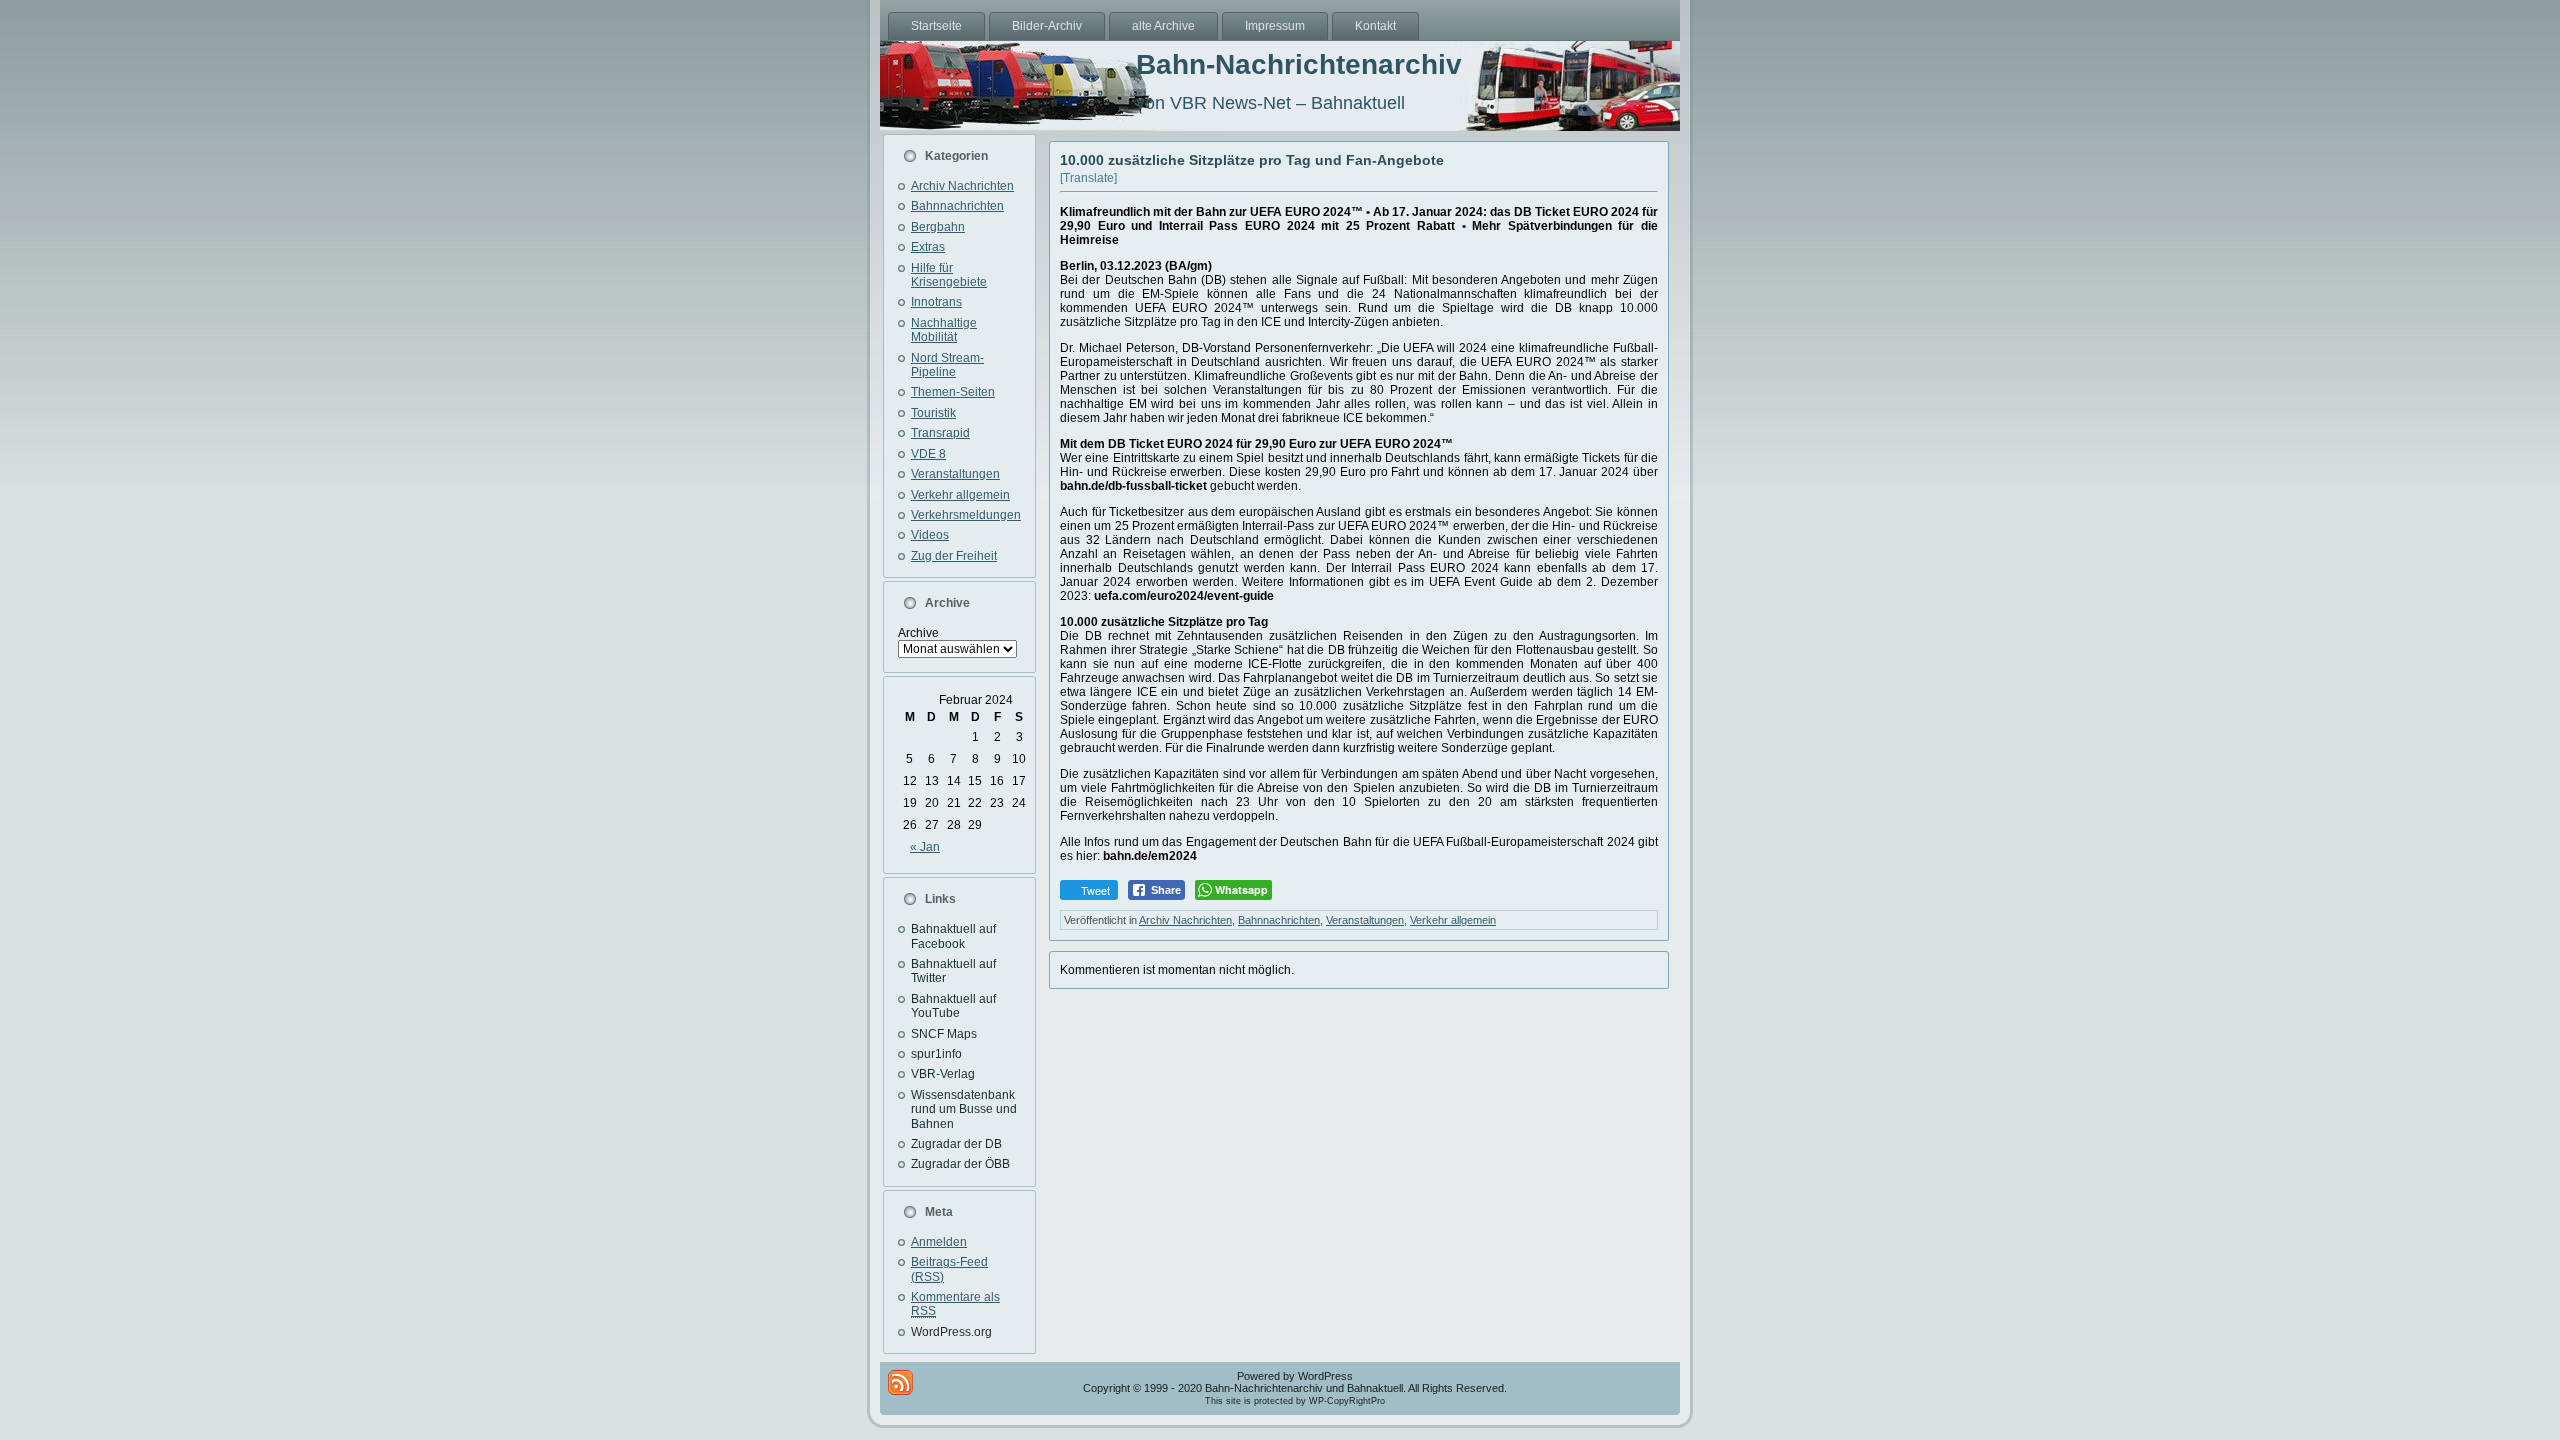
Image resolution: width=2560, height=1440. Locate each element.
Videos (930, 535)
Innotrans (936, 302)
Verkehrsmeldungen (966, 515)
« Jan (925, 847)
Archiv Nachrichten (962, 186)
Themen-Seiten (953, 392)
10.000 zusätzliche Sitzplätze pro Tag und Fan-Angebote (1252, 160)
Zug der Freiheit (954, 556)
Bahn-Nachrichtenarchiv (1299, 64)
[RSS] (900, 1382)
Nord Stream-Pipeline (947, 365)
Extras (928, 247)
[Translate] (1088, 178)
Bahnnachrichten (957, 206)
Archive (918, 633)
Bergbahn (938, 227)
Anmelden (939, 1242)
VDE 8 (928, 454)
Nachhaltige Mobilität (944, 330)
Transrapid (940, 433)
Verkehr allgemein (960, 495)
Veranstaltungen (955, 474)
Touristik (933, 413)
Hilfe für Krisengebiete (949, 275)
